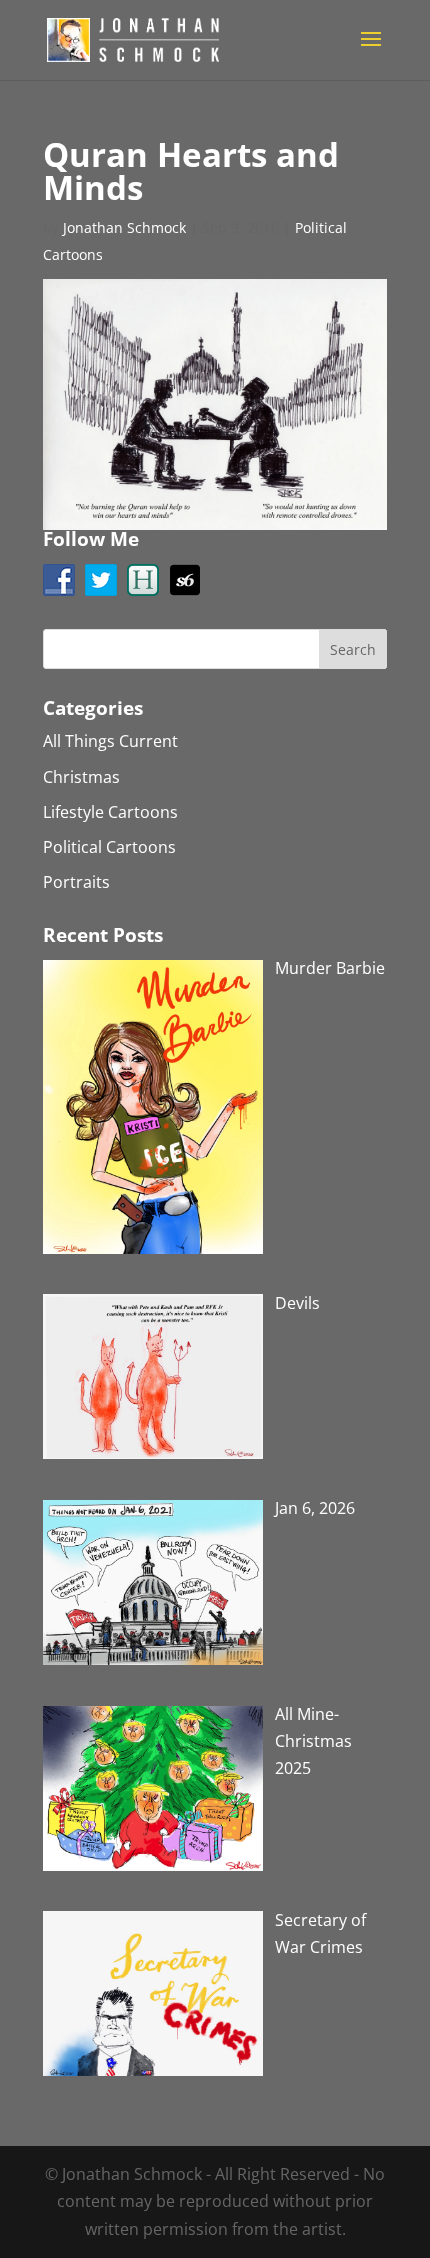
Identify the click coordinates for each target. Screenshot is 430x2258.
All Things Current (110, 741)
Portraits (76, 882)
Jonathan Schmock (124, 227)
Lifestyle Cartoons (110, 812)
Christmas (81, 777)
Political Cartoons (109, 847)
